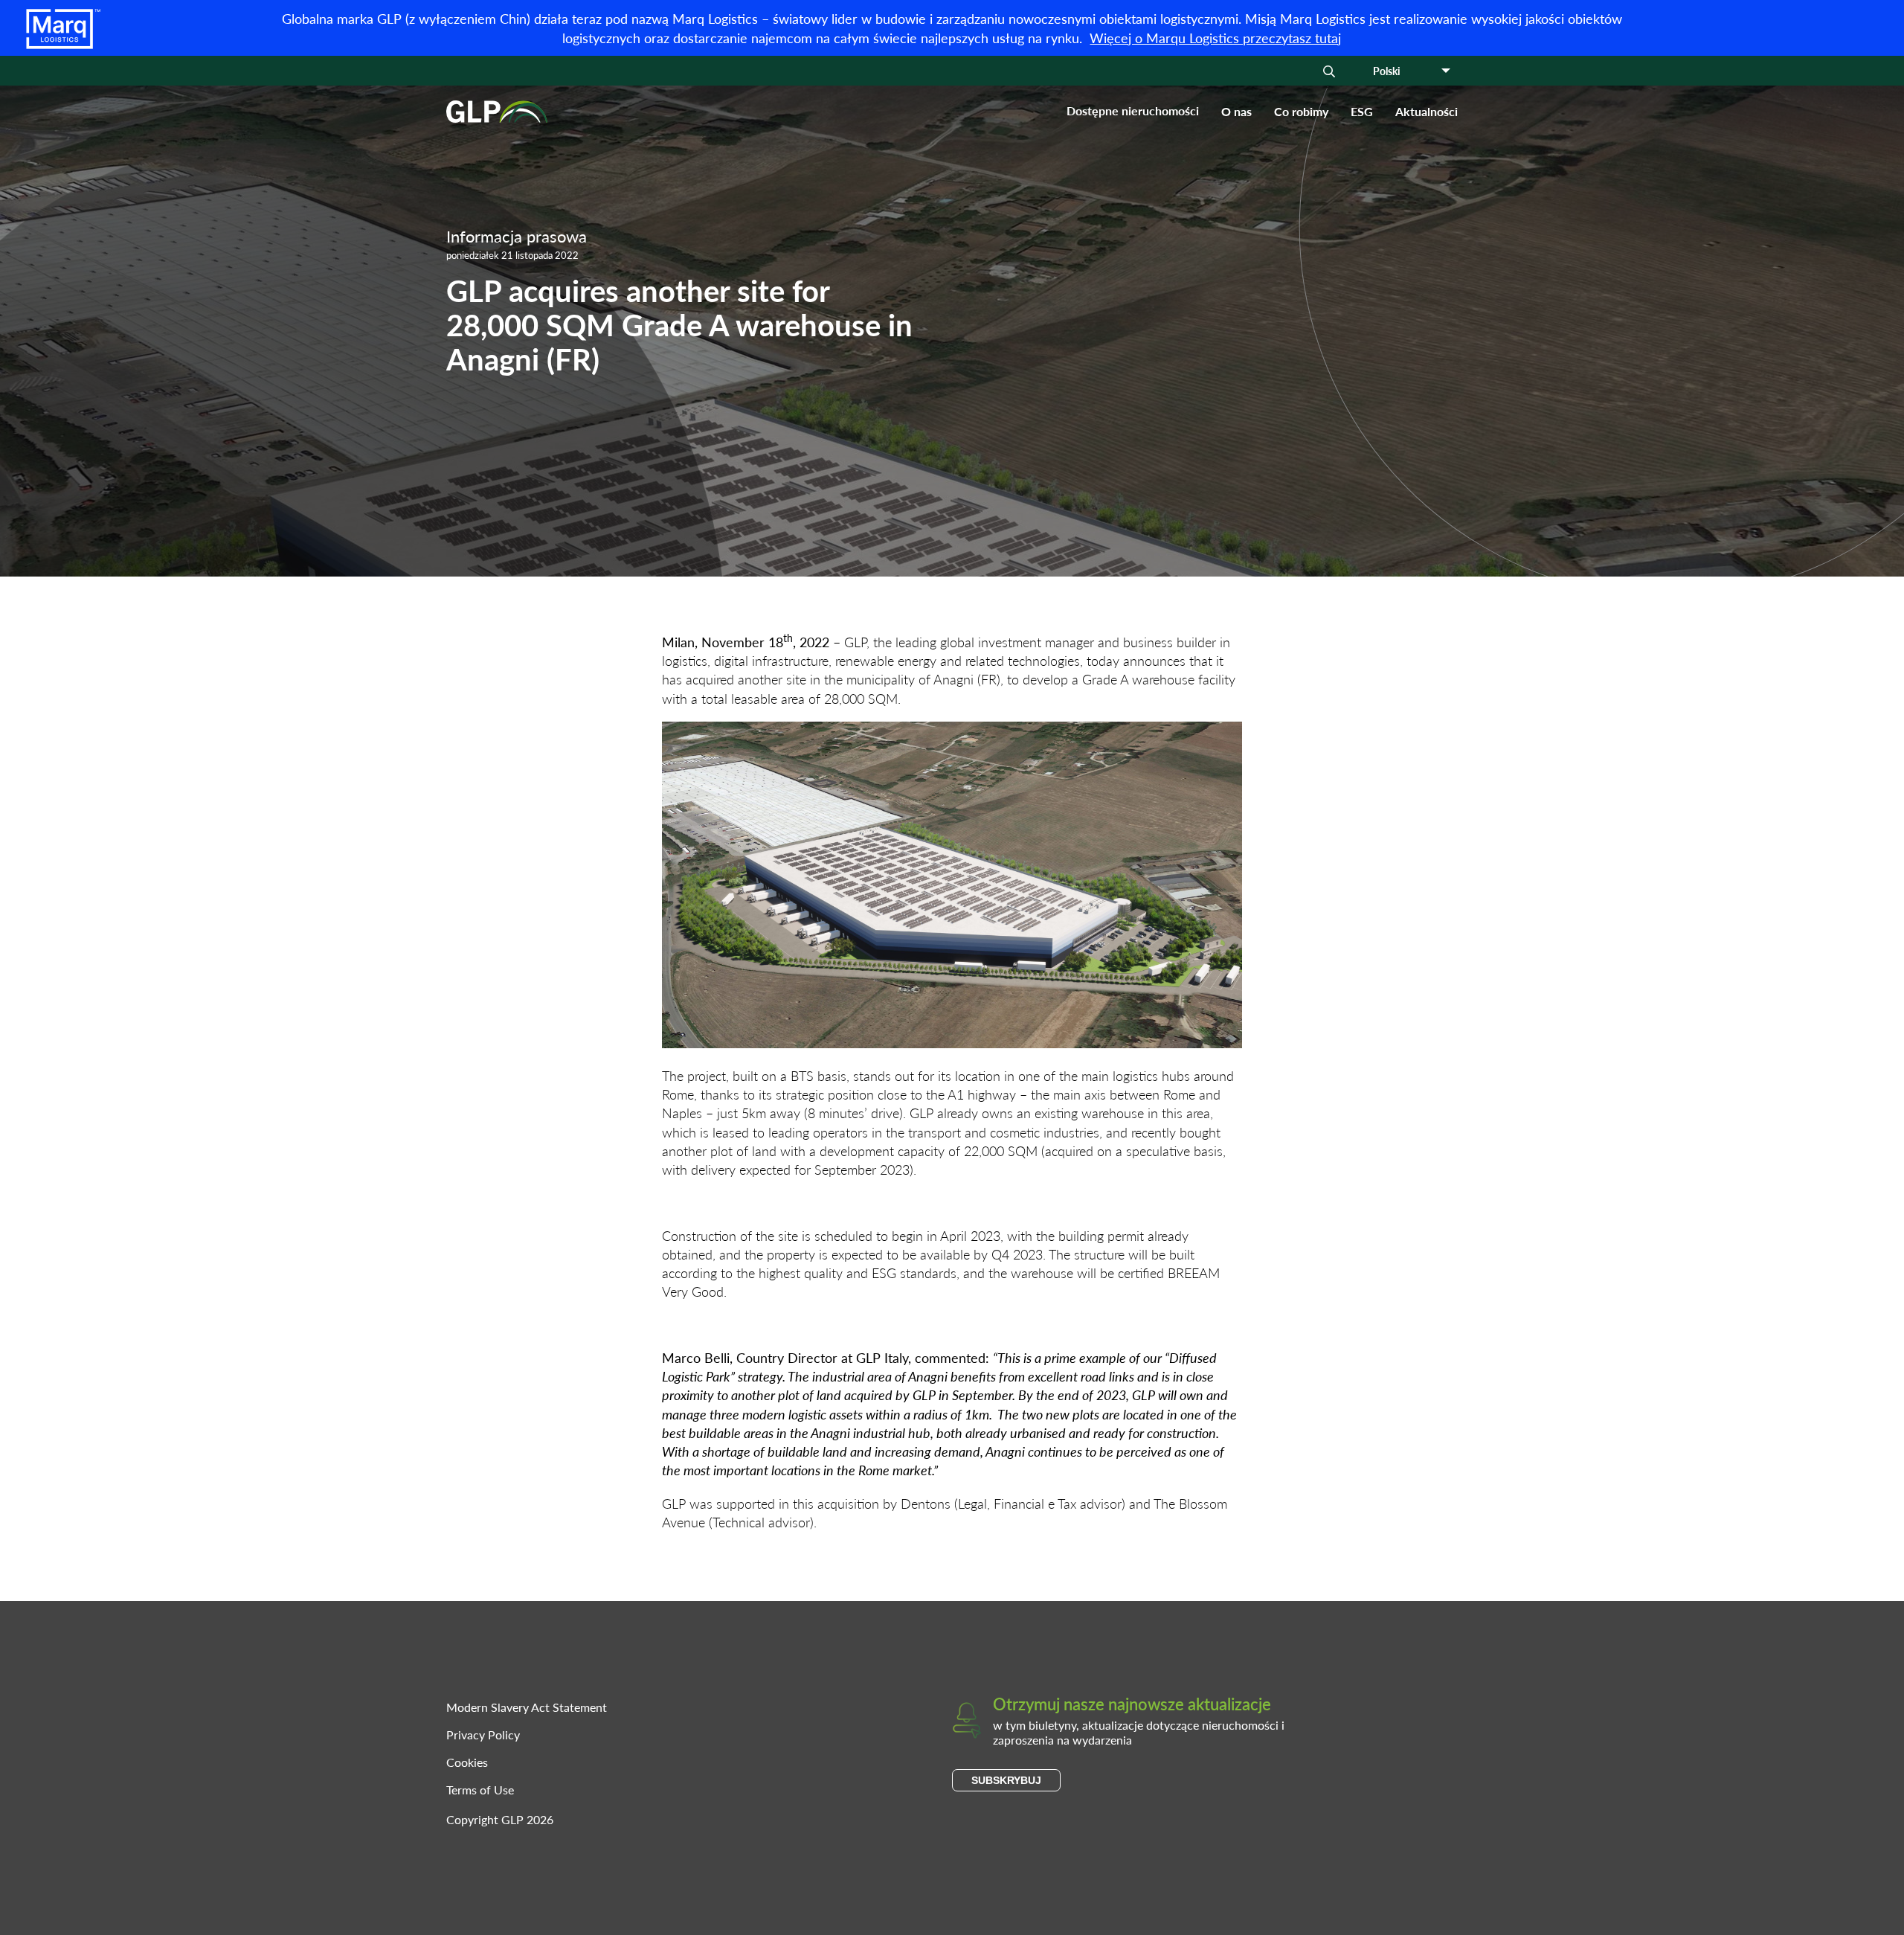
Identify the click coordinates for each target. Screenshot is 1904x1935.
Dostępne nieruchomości (1133, 111)
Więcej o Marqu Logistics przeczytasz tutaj (1215, 38)
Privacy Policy (483, 1735)
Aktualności (1427, 111)
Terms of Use (480, 1790)
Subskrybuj (1006, 1780)
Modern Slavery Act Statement (527, 1707)
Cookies (467, 1762)
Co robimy (1301, 111)
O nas (1236, 111)
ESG (1362, 111)
